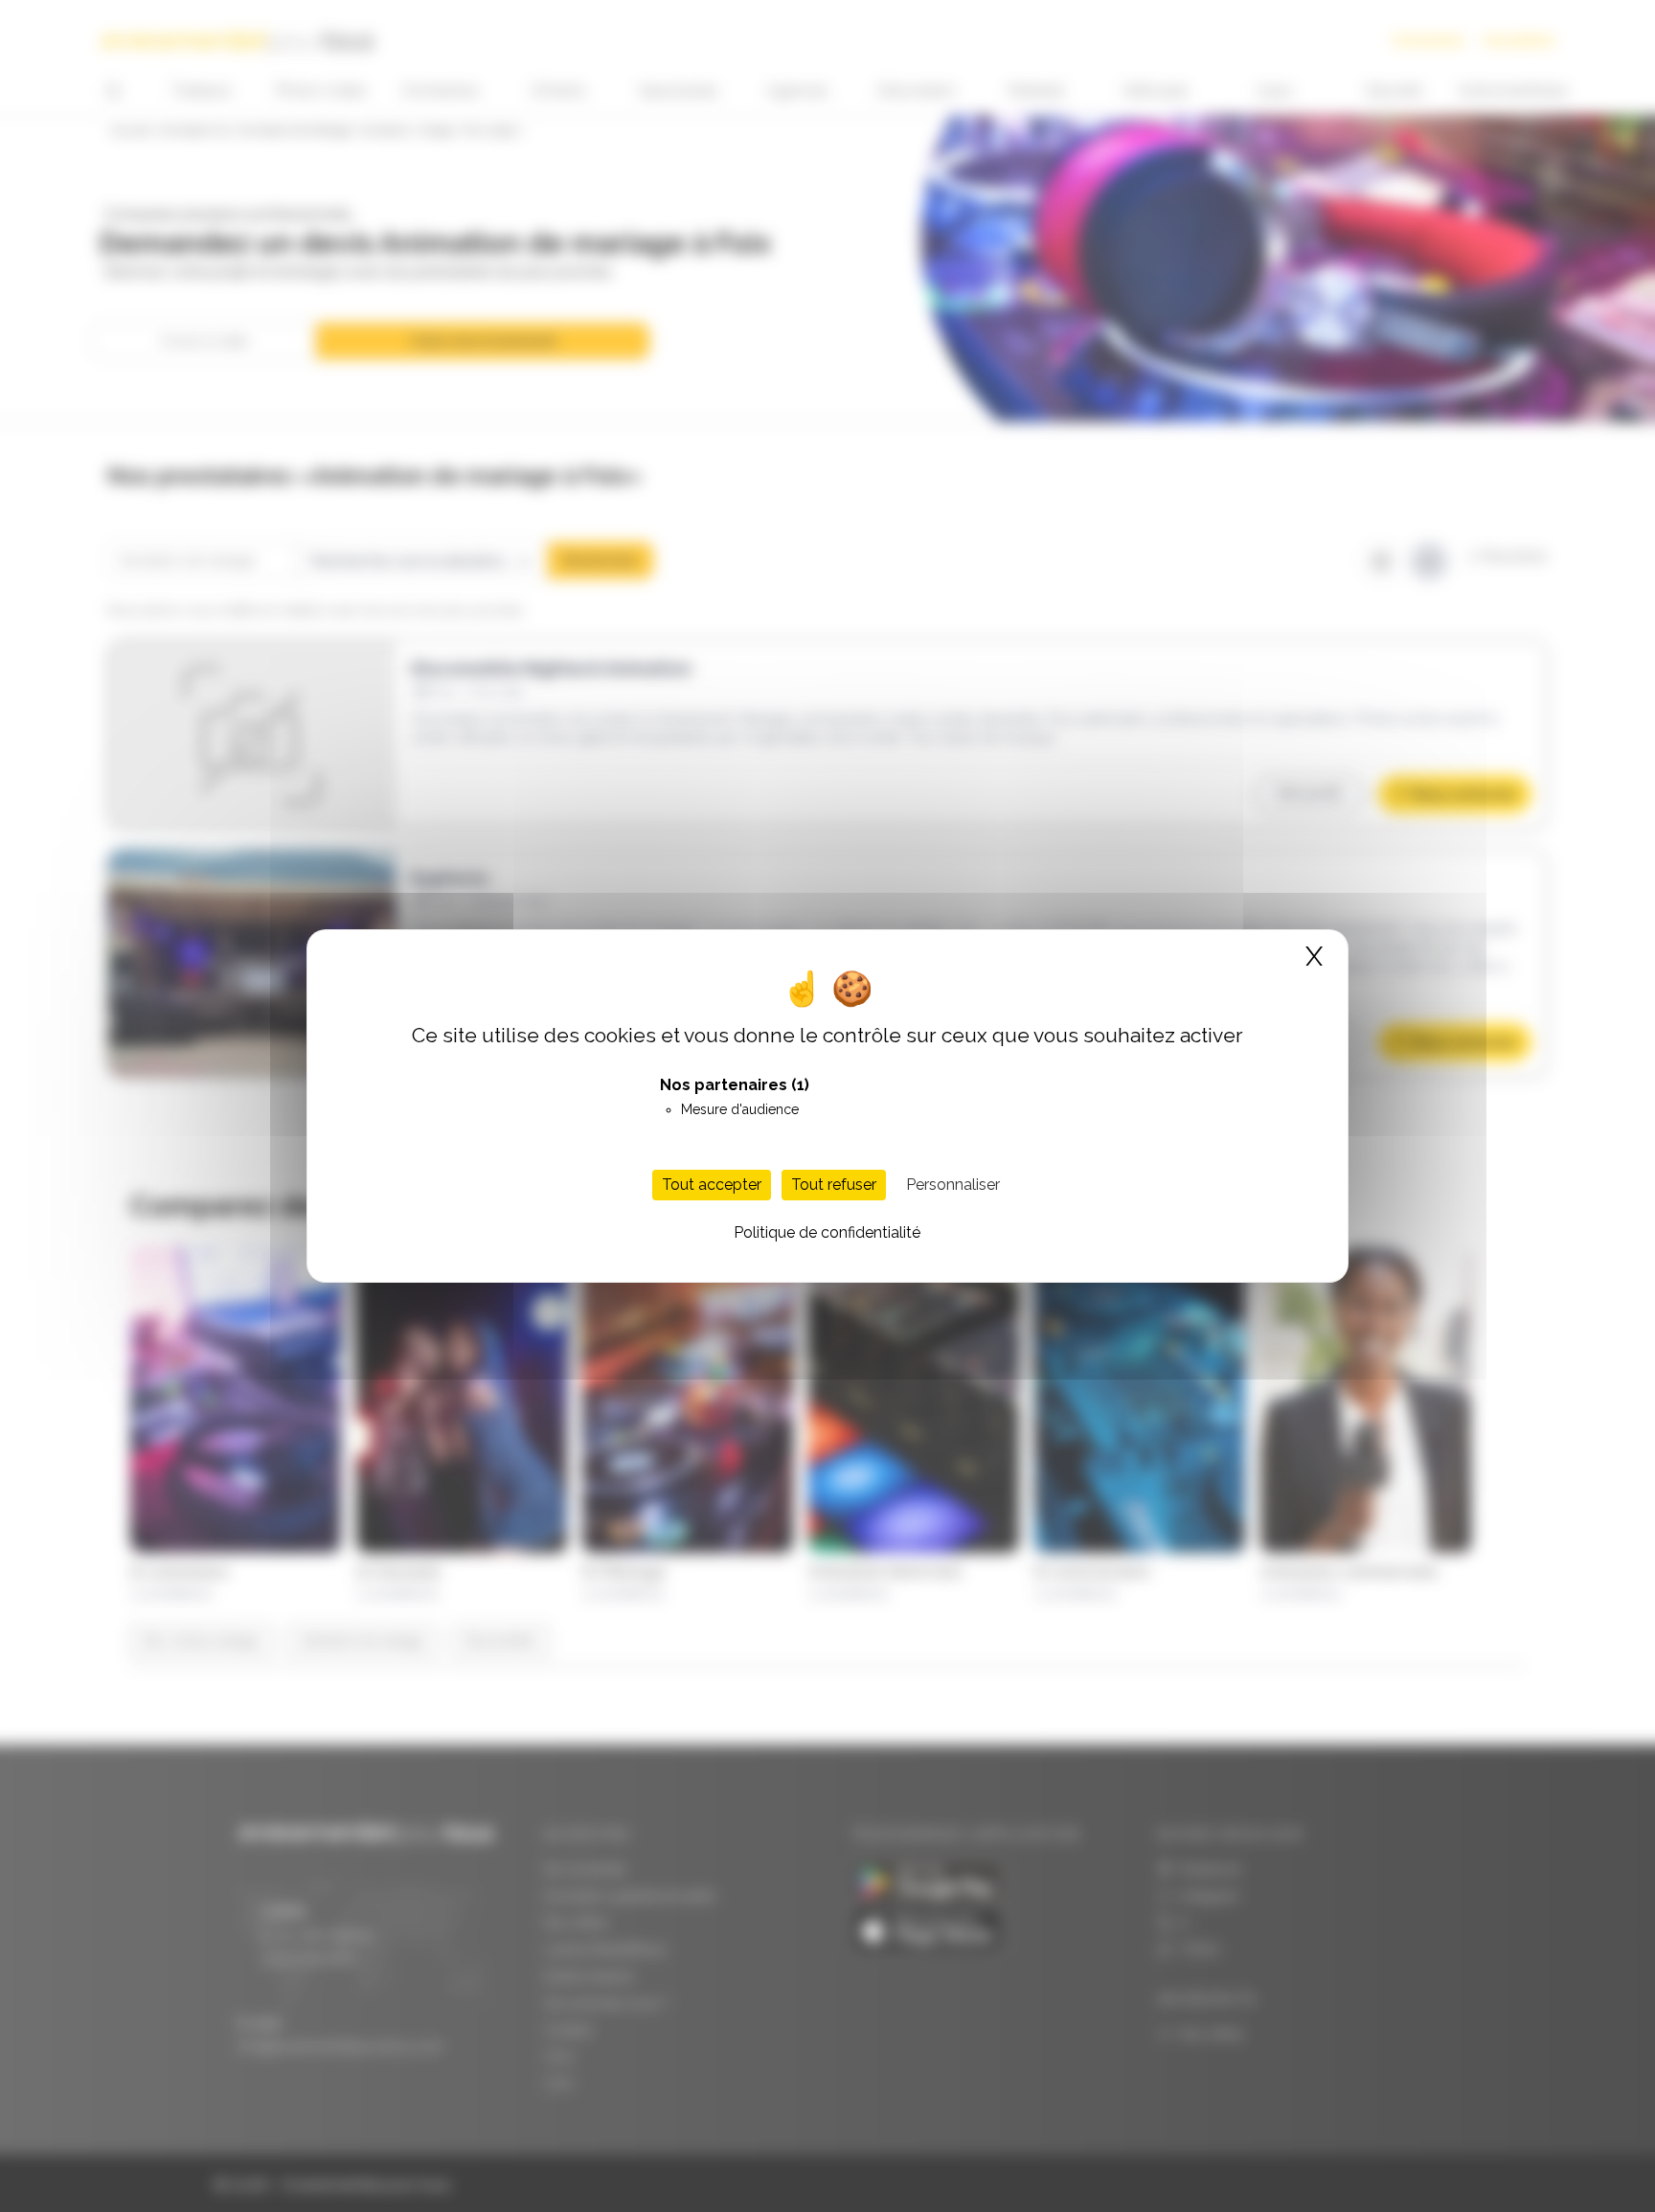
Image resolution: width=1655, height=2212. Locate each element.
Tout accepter (712, 1185)
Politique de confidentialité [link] (827, 1232)
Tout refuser (834, 1185)
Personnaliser (953, 1185)
